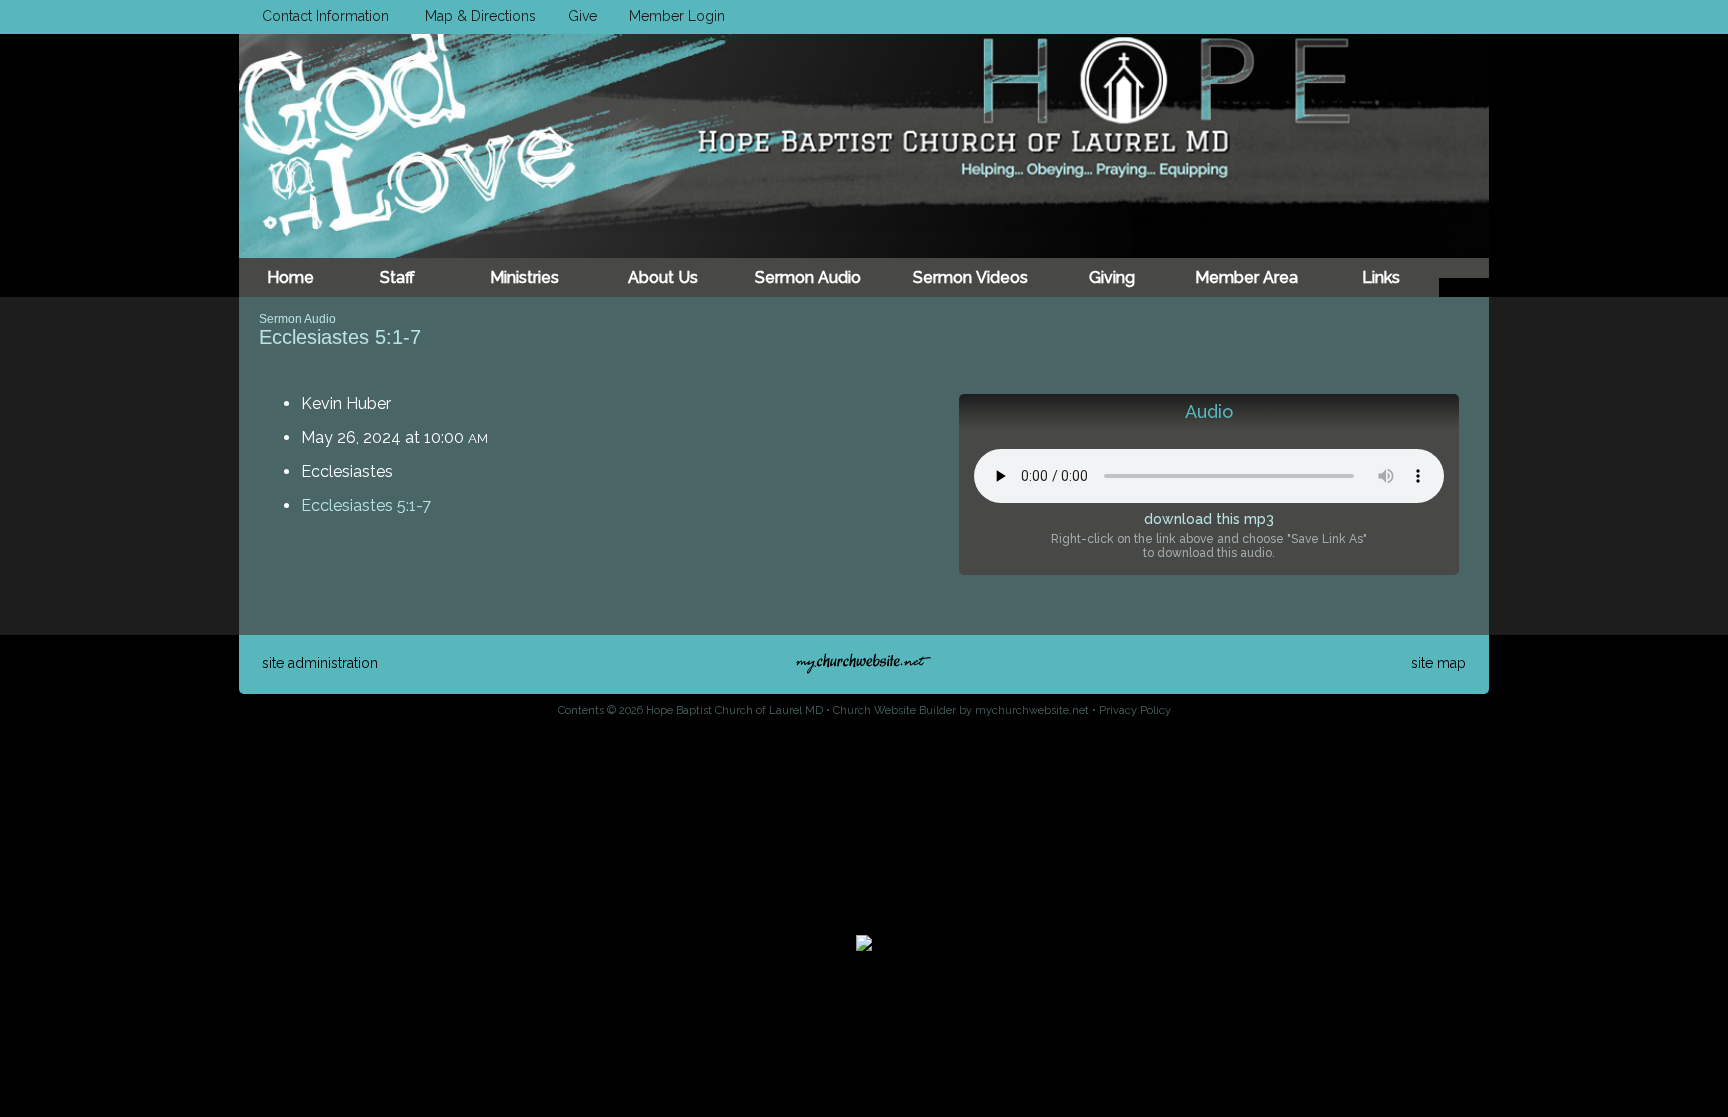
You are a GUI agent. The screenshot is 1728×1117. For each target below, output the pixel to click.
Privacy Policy (1135, 710)
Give (578, 16)
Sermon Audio (297, 319)
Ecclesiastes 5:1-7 (366, 505)
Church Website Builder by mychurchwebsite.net (961, 710)
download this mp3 (1209, 519)
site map (1438, 663)
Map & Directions (476, 16)
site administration (320, 663)
